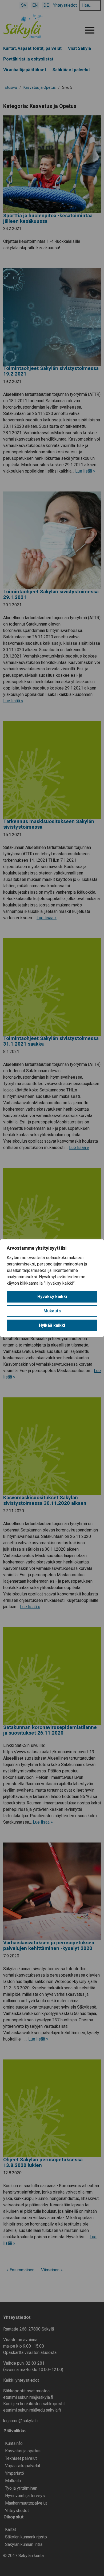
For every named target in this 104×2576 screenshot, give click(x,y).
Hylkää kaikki (52, 1325)
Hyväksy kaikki (52, 1297)
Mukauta (52, 1311)
